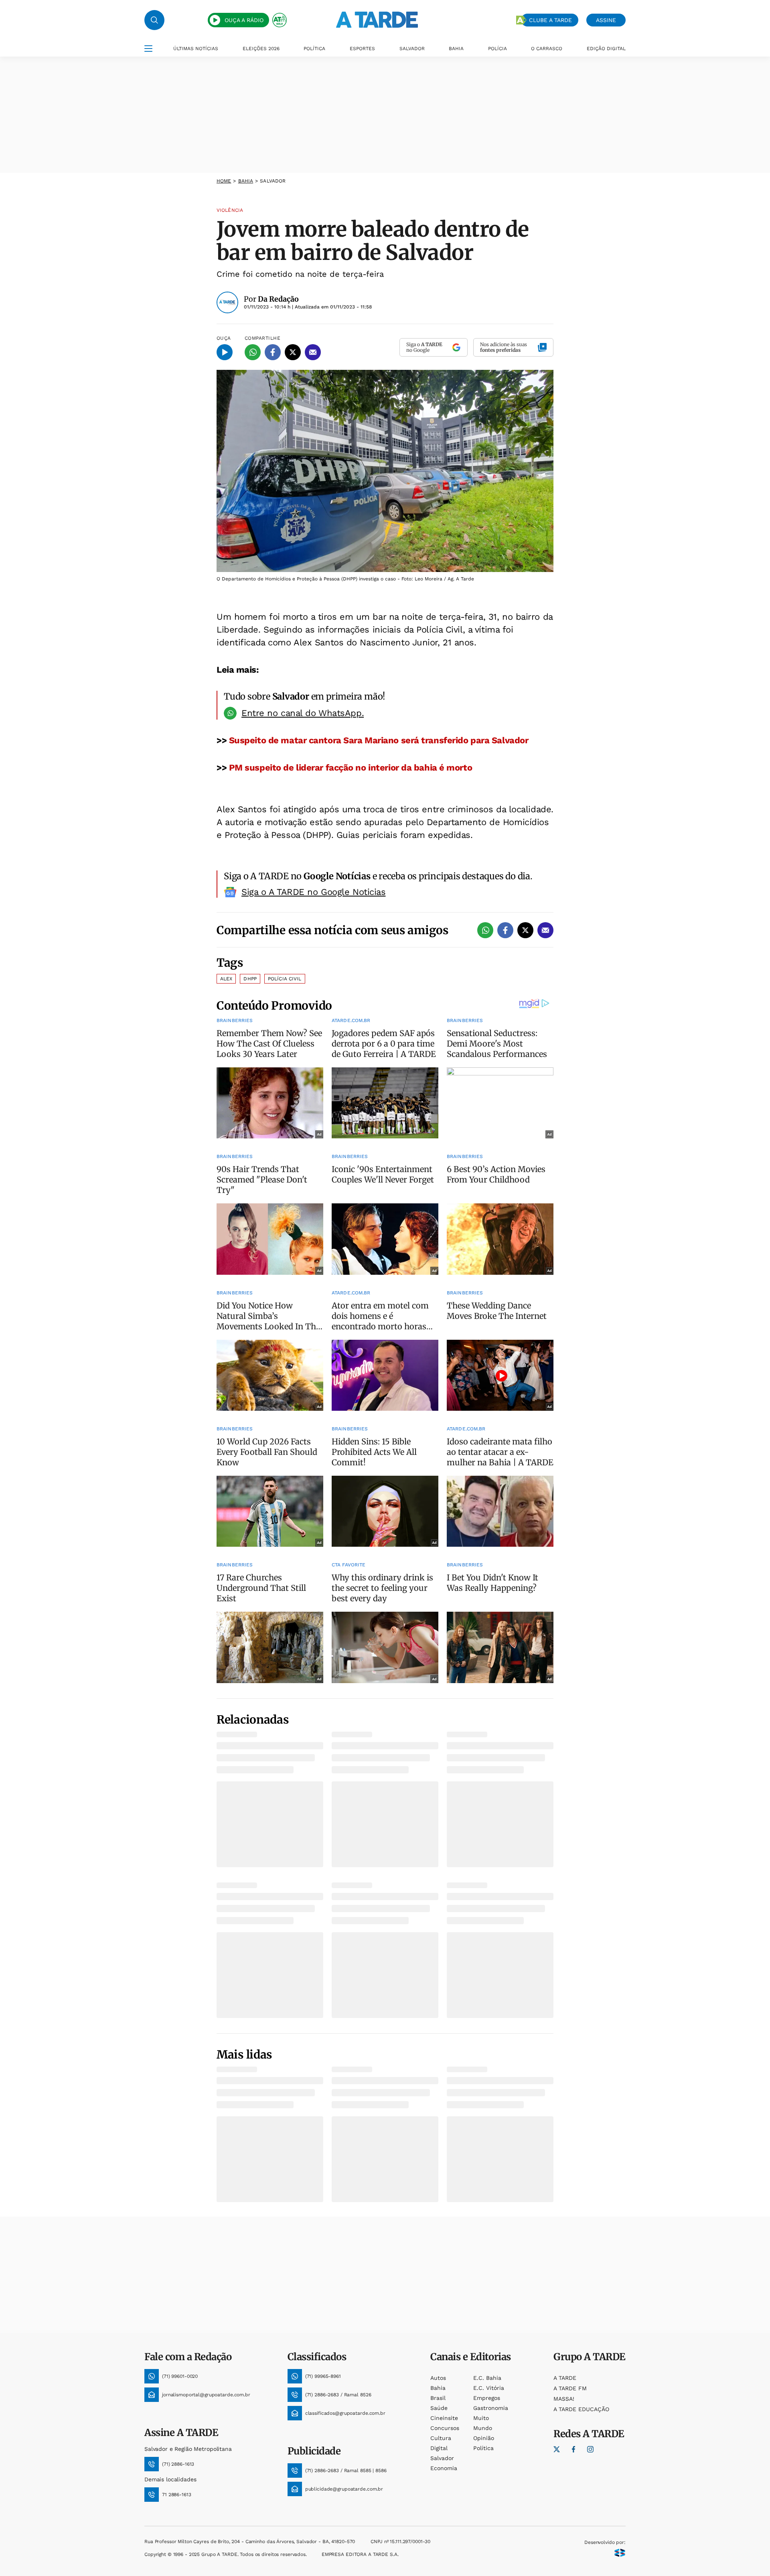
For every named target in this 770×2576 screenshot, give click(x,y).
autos (438, 2378)
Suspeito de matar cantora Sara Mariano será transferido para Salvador (379, 740)
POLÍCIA (497, 49)
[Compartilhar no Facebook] (273, 352)
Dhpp (250, 979)
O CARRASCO (547, 49)
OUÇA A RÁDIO (244, 20)
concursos (445, 2428)
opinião (484, 2438)
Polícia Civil (285, 979)
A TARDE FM (570, 2388)
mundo (483, 2428)
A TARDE (565, 2378)
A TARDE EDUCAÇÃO (581, 2409)
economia (444, 2468)
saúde (439, 2408)
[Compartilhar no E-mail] (313, 352)
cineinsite (444, 2418)
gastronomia (491, 2408)
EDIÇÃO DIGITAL (606, 49)
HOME (224, 181)
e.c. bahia (487, 2378)
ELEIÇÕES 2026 (261, 49)
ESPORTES (362, 49)
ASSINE (606, 20)
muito (481, 2418)
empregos (487, 2398)
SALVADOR (412, 49)
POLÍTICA (314, 49)
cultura (441, 2438)
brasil (438, 2398)
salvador (442, 2458)
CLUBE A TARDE (550, 20)
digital (439, 2448)
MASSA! (564, 2399)
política (483, 2448)
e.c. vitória (489, 2388)
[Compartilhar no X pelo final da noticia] (525, 930)
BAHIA (456, 49)
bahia (246, 181)
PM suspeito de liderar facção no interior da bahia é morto (351, 768)
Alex (226, 979)
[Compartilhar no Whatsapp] (253, 352)
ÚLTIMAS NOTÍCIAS (196, 49)
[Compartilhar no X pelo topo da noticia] (293, 352)
